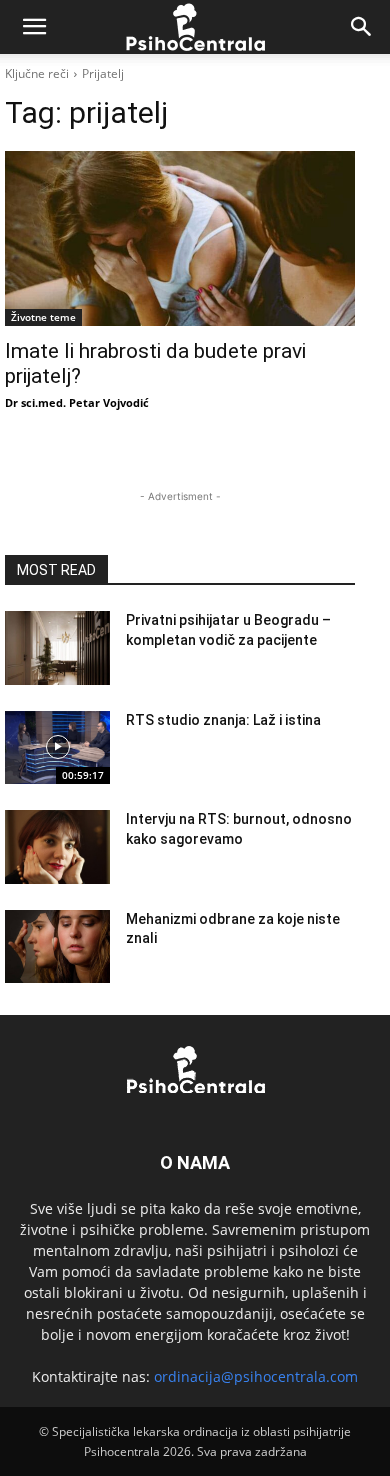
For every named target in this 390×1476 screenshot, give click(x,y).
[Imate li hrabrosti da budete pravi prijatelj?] (180, 238)
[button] (34, 27)
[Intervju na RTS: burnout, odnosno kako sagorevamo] (57, 847)
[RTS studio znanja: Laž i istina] (57, 748)
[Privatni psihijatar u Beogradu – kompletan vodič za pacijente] (57, 648)
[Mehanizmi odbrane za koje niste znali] (57, 947)
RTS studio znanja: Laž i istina (223, 720)
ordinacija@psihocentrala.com (256, 1376)
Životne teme (43, 317)
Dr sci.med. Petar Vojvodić (77, 402)
